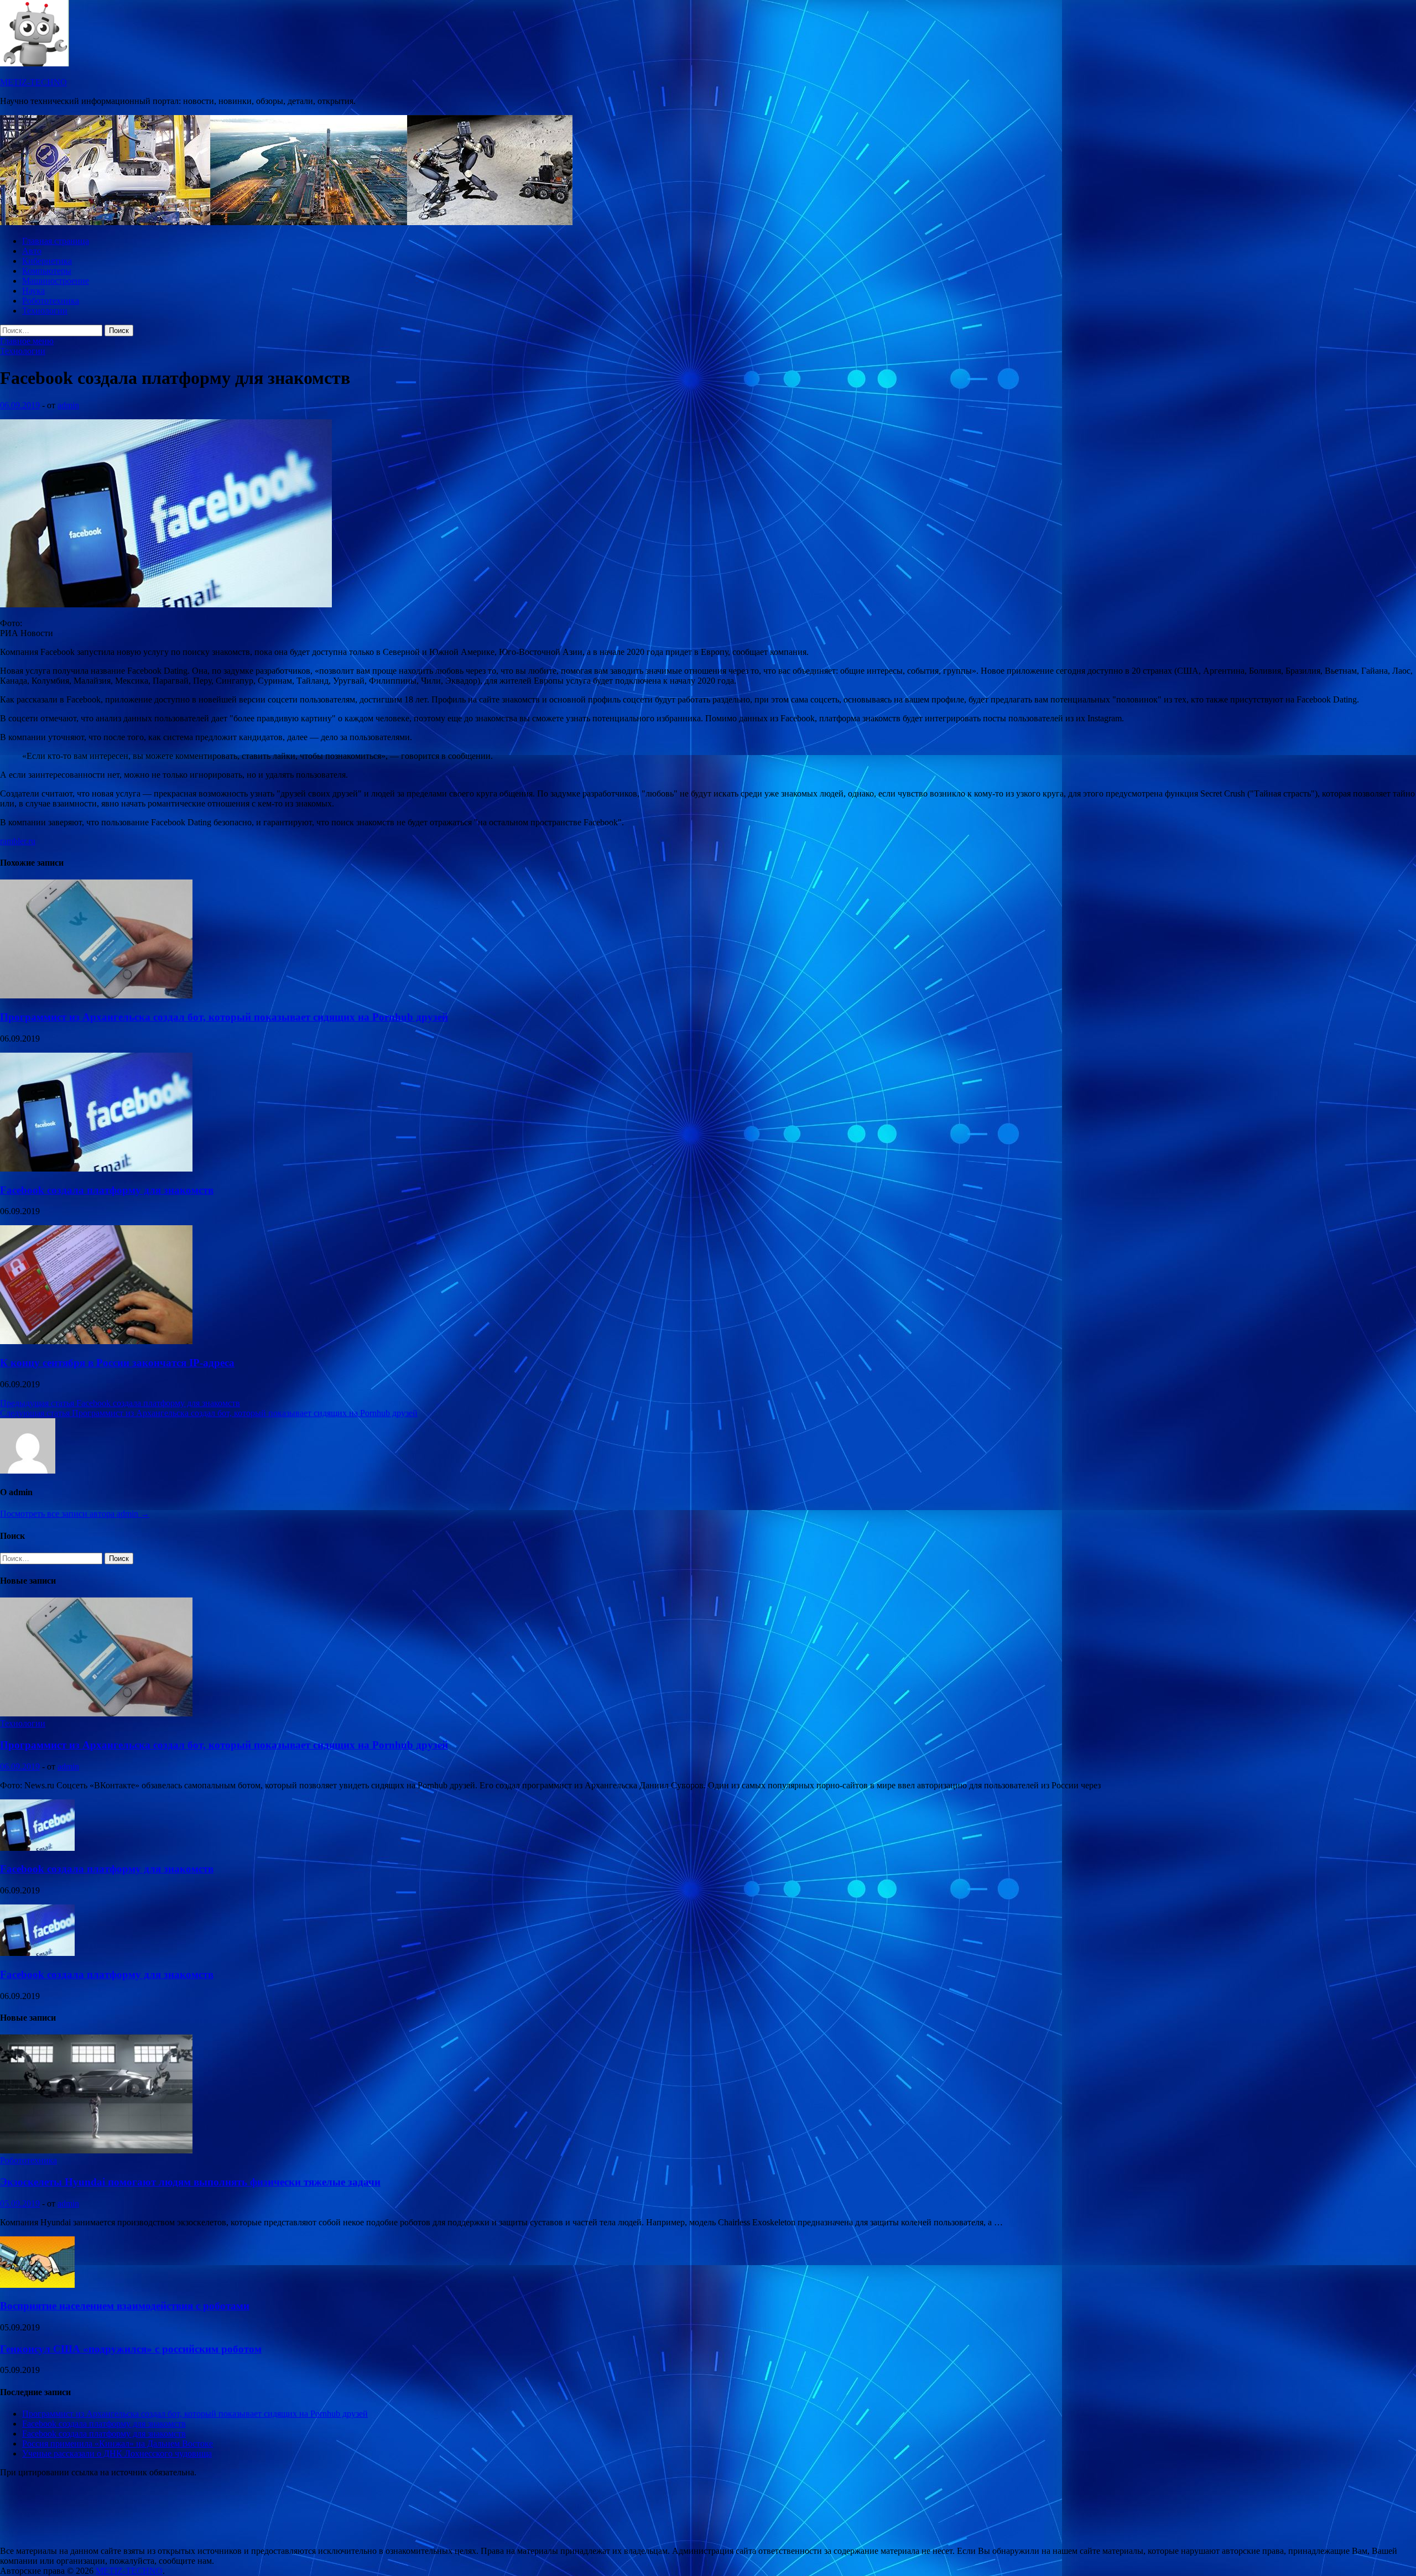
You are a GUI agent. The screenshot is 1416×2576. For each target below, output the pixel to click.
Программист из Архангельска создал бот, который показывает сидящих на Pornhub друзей (224, 1017)
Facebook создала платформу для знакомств (107, 1190)
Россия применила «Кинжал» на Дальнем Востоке (118, 2444)
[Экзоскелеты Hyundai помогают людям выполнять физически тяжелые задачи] (96, 2150)
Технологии (45, 311)
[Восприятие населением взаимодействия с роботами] (37, 2285)
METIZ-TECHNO (33, 82)
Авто (32, 251)
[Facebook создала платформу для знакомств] (96, 1169)
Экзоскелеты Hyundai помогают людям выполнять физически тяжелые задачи (190, 2182)
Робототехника (51, 301)
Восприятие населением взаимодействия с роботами (125, 2306)
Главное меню (27, 341)
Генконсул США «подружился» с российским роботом (131, 2349)
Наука (33, 291)
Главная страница (56, 241)
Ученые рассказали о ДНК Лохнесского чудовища (117, 2453)
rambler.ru (18, 841)
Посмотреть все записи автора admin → (75, 1514)
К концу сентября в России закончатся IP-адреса (117, 1363)
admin (68, 405)
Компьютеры (47, 271)
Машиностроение (56, 281)
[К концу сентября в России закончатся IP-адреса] (96, 1341)
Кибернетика (47, 261)
